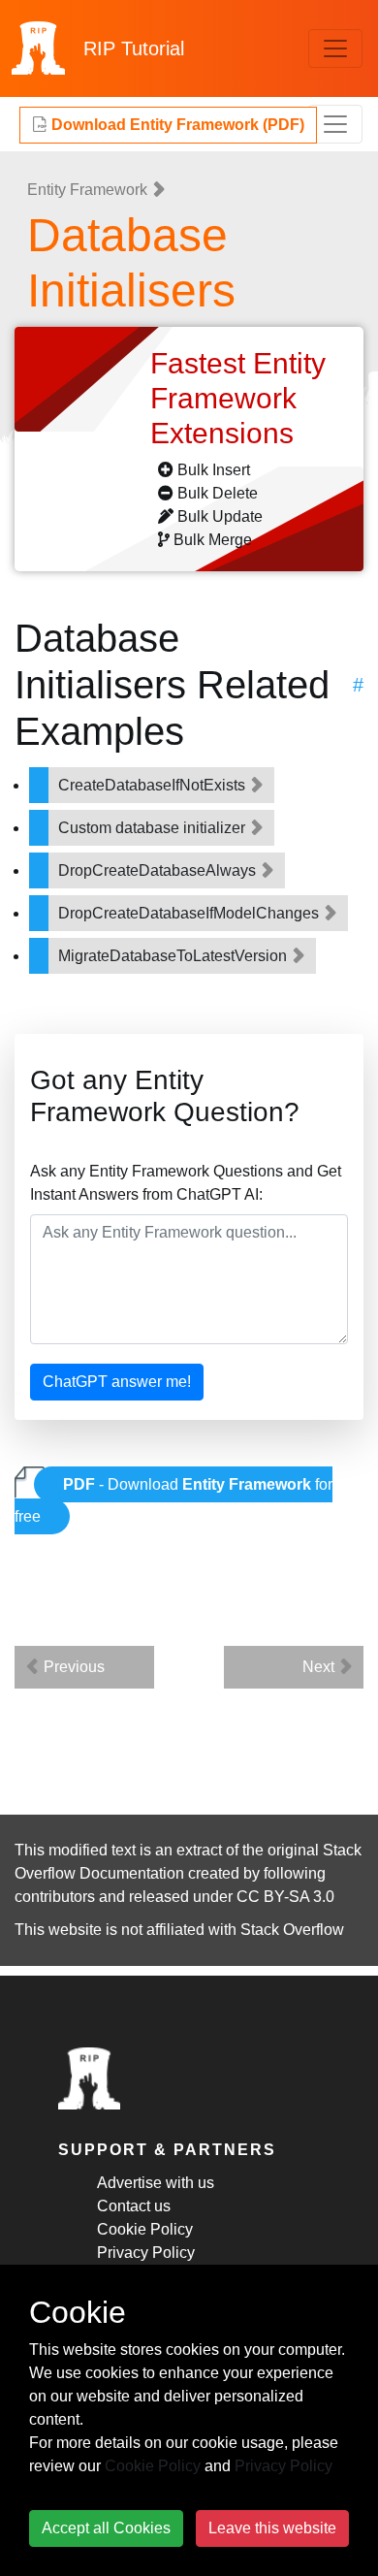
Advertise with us (156, 2183)
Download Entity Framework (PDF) (176, 125)
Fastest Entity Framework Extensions (238, 398)
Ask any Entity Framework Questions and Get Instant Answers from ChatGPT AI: (186, 1183)
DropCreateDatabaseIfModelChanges (190, 913)
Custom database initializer (154, 828)
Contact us (134, 2206)
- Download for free (173, 1500)
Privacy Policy (146, 2253)
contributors (55, 1897)
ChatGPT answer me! (117, 1382)
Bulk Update (220, 516)
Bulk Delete (218, 493)
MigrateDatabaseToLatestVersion (174, 956)
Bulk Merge (213, 540)
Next (320, 1667)
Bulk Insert (214, 470)
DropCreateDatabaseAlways (159, 870)
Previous (72, 1667)
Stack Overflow (292, 1930)
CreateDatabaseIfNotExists (154, 785)
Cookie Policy (145, 2229)
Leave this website (272, 2528)
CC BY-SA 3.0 (285, 1897)
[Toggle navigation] (335, 48)
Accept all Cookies (106, 2528)
